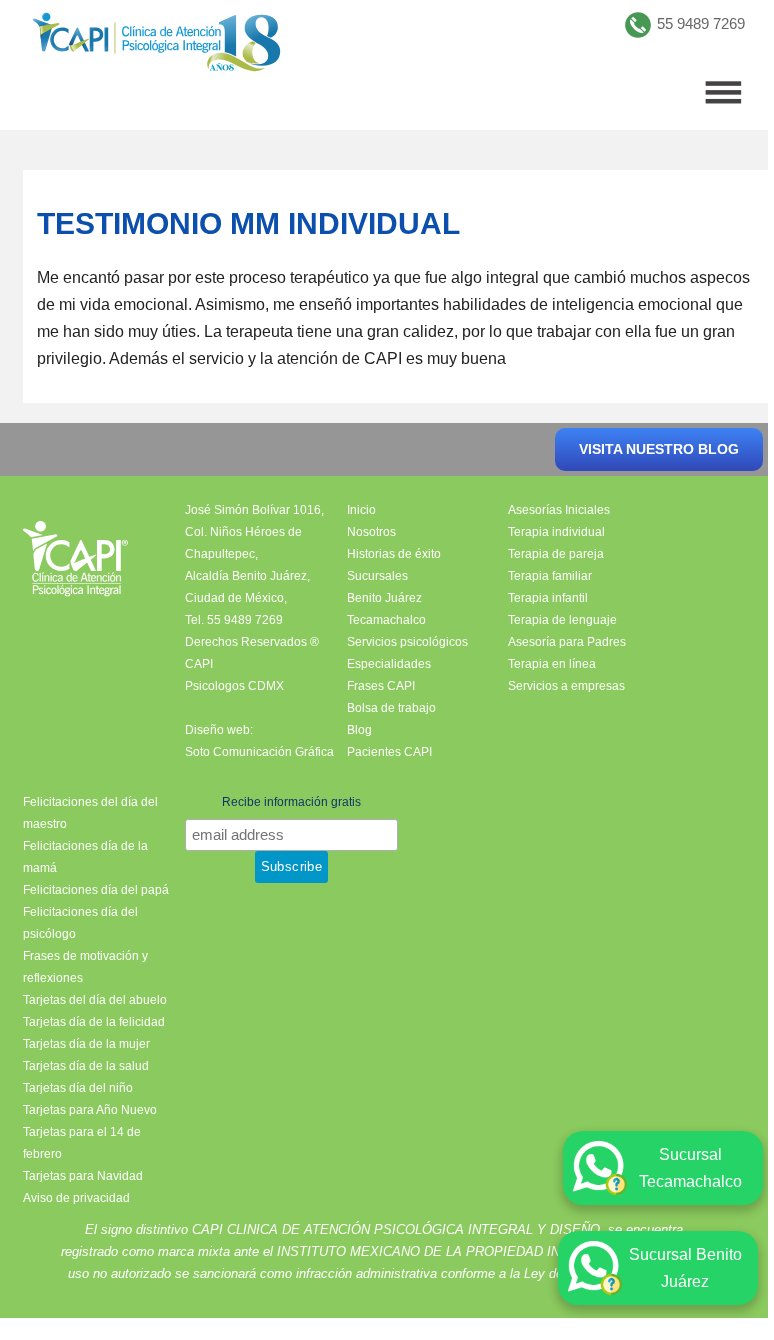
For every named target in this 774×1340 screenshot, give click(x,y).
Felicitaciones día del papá (96, 890)
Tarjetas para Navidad (83, 1176)
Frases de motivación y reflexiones (85, 967)
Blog (359, 730)
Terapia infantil (548, 598)
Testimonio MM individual (248, 223)
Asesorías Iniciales (559, 510)
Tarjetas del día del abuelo (95, 1000)
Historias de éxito (394, 554)
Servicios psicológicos (407, 642)
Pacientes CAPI (389, 752)
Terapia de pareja (556, 554)
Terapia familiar (550, 576)
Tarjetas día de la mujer (86, 1044)
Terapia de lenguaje (562, 620)
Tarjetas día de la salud (86, 1066)
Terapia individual (556, 532)
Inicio (361, 510)
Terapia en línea (552, 664)
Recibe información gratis (291, 802)
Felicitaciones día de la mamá (85, 857)
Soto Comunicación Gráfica (259, 752)
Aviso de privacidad (76, 1198)
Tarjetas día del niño (78, 1088)
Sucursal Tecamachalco (690, 1168)
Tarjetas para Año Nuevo (90, 1110)
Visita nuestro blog (659, 449)
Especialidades (389, 664)
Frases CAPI (381, 686)
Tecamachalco (386, 620)
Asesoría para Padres (567, 642)
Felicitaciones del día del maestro (90, 813)
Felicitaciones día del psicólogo (80, 923)
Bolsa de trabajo (391, 708)
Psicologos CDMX (234, 686)
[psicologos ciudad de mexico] (156, 46)
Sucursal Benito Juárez (685, 1268)
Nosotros (371, 532)
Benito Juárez (384, 598)
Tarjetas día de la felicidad (94, 1022)
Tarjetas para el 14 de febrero (82, 1143)
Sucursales (377, 576)
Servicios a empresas (566, 686)
